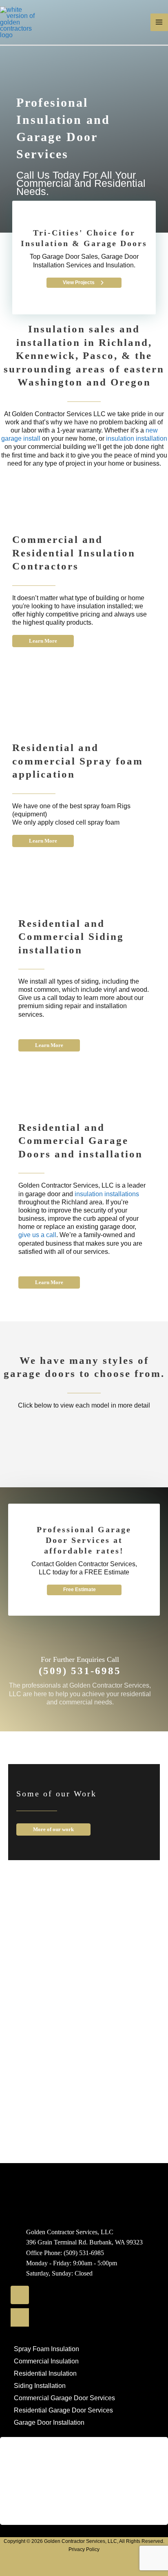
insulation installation (137, 438)
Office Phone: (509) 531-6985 (65, 2252)
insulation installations (106, 1194)
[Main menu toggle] (159, 22)
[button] (84, 283)
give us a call (37, 1235)
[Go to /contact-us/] (80, 1673)
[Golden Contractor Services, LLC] (20, 21)
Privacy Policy (84, 2549)
